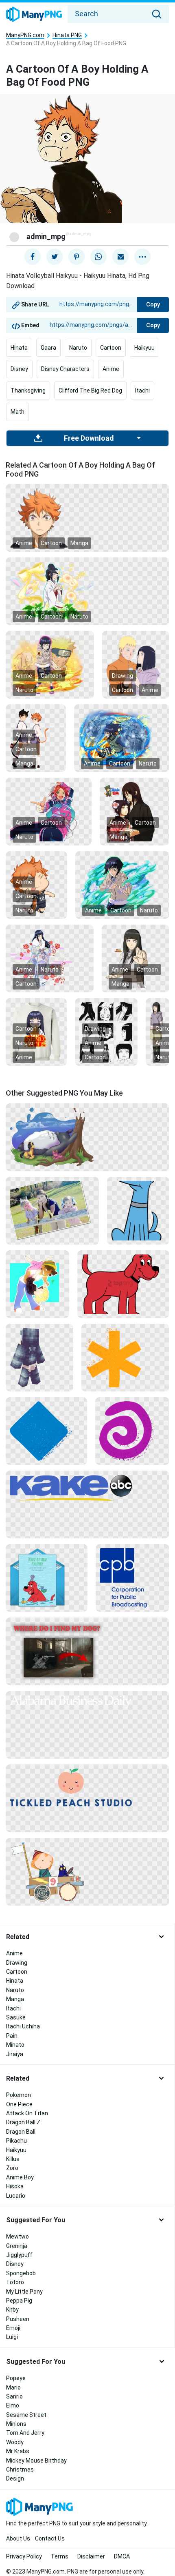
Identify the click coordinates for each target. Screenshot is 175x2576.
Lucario (16, 2196)
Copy (153, 304)
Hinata (19, 348)
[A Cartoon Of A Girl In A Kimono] (50, 958)
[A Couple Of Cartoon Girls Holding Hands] (36, 738)
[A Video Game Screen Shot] (87, 1651)
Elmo (13, 2405)
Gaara (48, 348)
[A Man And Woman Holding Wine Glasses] (136, 664)
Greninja (17, 2246)
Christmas (20, 2469)
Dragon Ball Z (23, 2122)
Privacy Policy (24, 2556)
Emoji (13, 2328)
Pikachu (16, 2141)
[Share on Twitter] (55, 257)
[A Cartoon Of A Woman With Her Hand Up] (136, 958)
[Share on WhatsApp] (98, 257)
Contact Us (50, 2538)
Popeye (16, 2378)
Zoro (12, 2168)
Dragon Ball (21, 2132)
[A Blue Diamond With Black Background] (46, 1431)
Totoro (15, 2282)
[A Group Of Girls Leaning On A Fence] (52, 1210)
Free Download (89, 438)
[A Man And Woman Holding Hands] (135, 811)
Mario (13, 2387)
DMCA (122, 2556)
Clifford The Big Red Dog (90, 391)
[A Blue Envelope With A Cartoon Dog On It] (47, 1578)
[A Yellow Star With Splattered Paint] (125, 1357)
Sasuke (16, 2017)
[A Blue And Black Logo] (132, 1578)
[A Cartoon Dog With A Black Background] (123, 1284)
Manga (79, 543)
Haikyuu (144, 348)
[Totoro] (87, 1137)
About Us (18, 2538)
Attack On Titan (27, 2113)
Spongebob (21, 2273)
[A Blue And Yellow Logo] (87, 1488)
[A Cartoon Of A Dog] (138, 1210)
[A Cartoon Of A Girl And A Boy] (50, 664)
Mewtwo (17, 2237)
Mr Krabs (18, 2451)
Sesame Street (26, 2415)
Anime (111, 369)
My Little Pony (24, 2292)
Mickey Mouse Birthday (36, 2461)
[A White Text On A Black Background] (87, 1701)
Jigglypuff (19, 2255)
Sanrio (14, 2396)
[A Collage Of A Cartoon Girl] (106, 1032)
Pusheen (18, 2319)
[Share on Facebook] (33, 257)
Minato (15, 2045)
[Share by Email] (120, 257)
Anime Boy (20, 2177)
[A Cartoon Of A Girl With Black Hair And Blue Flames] (122, 885)
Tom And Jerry (25, 2433)
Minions (16, 2424)
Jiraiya (15, 2054)
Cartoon (111, 348)
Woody (15, 2442)
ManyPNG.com (25, 35)
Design (15, 2478)
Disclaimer (91, 2556)
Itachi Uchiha (23, 2026)
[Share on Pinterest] (77, 257)
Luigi (12, 2337)
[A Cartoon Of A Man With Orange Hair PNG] (87, 517)
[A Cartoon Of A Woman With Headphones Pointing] (49, 811)
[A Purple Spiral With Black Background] (132, 1431)
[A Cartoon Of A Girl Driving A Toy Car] (87, 1871)
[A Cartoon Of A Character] (39, 1357)
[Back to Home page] (34, 15)
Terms (60, 2556)
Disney (19, 369)
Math (17, 412)
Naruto (78, 348)
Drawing (122, 676)
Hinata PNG (67, 35)
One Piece (19, 2104)
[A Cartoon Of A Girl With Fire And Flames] (122, 738)
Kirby (12, 2310)
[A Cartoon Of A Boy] (36, 885)
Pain (12, 2036)
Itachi (142, 391)
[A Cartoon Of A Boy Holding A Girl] (37, 1284)
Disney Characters (65, 369)
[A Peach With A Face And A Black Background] (87, 1787)
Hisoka (15, 2186)
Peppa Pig (19, 2301)
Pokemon (19, 2095)
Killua (13, 2159)
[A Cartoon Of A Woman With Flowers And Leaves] (87, 591)
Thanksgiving (28, 391)
